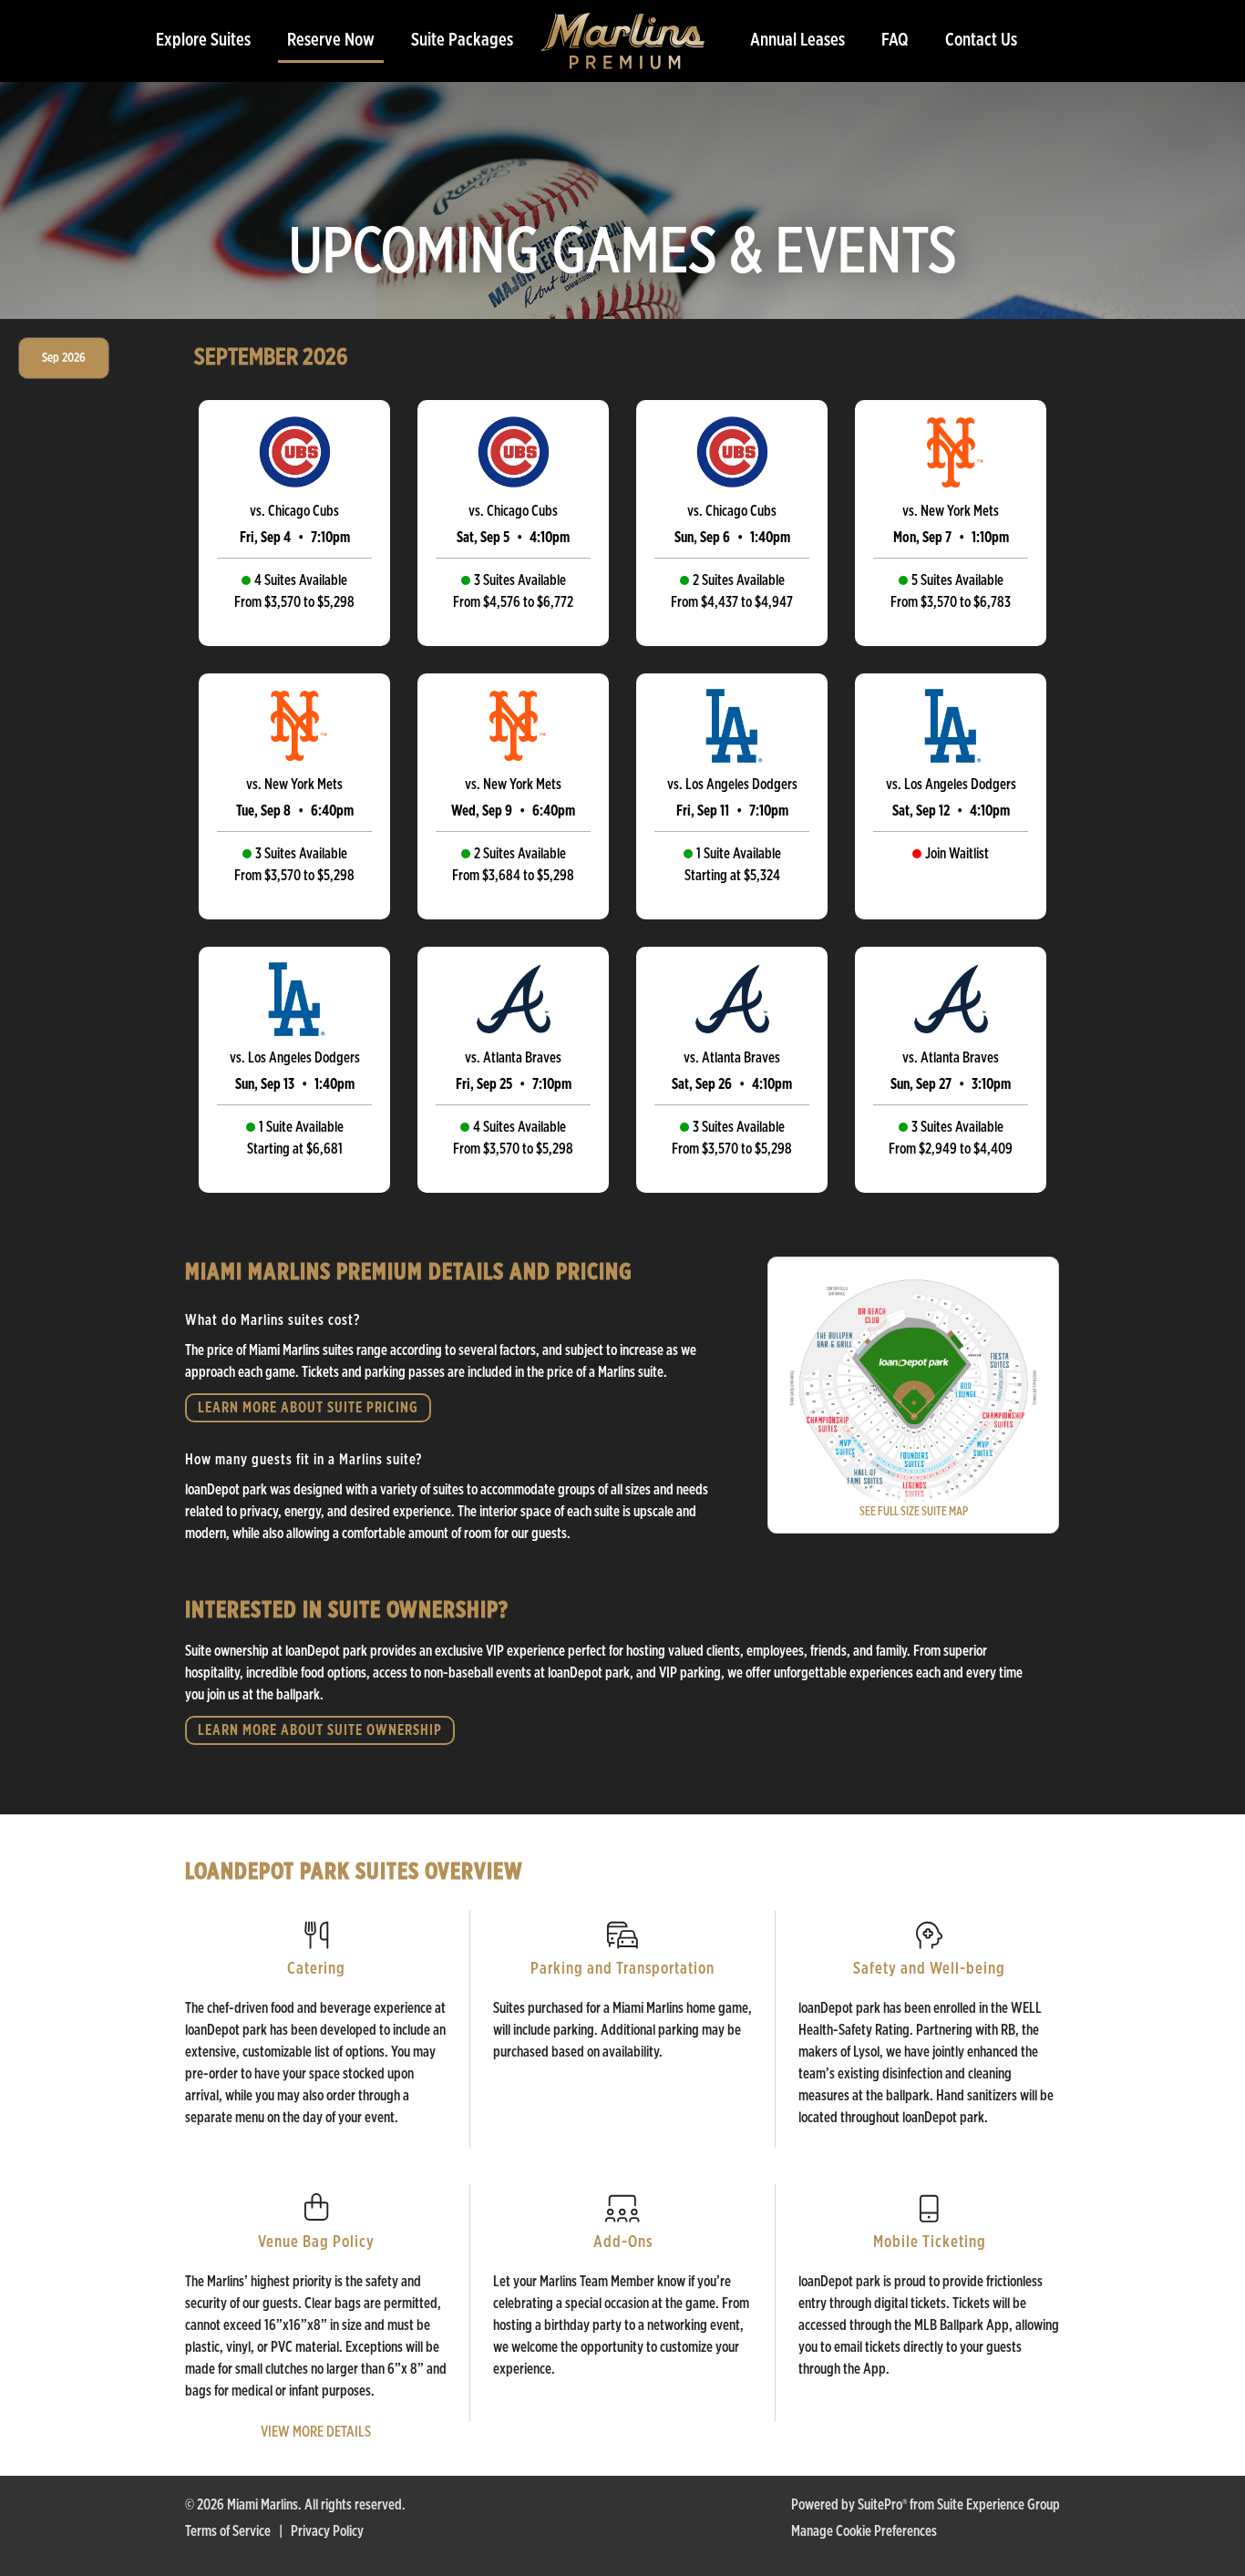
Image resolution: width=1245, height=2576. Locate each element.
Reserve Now (331, 40)
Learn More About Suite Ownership (320, 1730)
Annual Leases (797, 40)
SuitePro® (882, 2505)
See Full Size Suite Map (914, 1512)
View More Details (316, 2432)
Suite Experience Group (998, 2505)
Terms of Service (228, 2531)
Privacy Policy (327, 2531)
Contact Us (981, 40)
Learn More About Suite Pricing (308, 1408)
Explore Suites (203, 40)
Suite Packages (462, 40)
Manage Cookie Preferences (864, 2531)
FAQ (895, 40)
